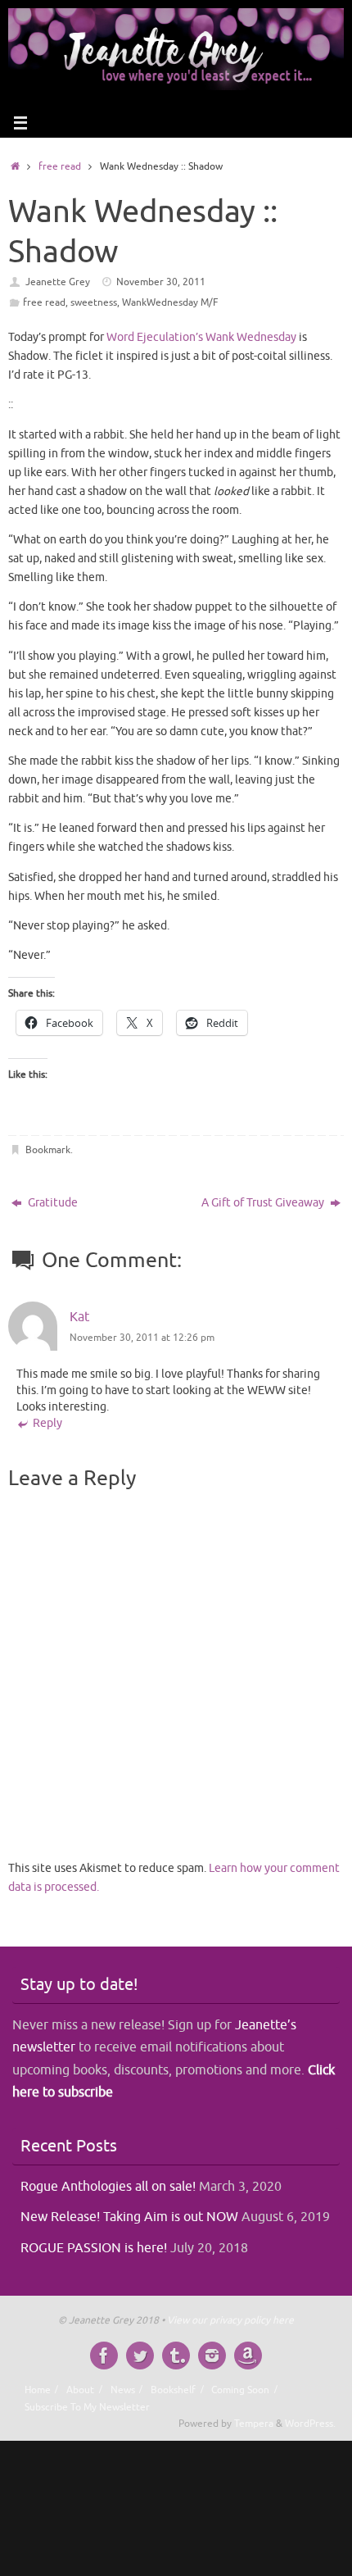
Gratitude (52, 1203)
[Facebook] (104, 2356)
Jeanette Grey (58, 282)
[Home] (15, 166)
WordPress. (310, 2424)
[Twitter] (140, 2356)
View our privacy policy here (230, 2320)
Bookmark (48, 1150)
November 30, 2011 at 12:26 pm (142, 1338)
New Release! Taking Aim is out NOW (129, 2217)
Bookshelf (173, 2390)
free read (60, 166)
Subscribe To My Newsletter (87, 2407)
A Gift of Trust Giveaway (264, 1203)
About (80, 2390)
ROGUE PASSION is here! (94, 2248)
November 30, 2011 (161, 282)
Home (38, 2390)
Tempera (254, 2424)
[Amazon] (248, 2356)
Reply (47, 1423)
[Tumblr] (176, 2356)
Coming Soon (240, 2390)
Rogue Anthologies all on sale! (108, 2186)
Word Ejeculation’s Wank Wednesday (201, 337)
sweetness (94, 302)
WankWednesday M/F (170, 302)
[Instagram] (212, 2356)
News (123, 2390)
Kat (79, 1317)
